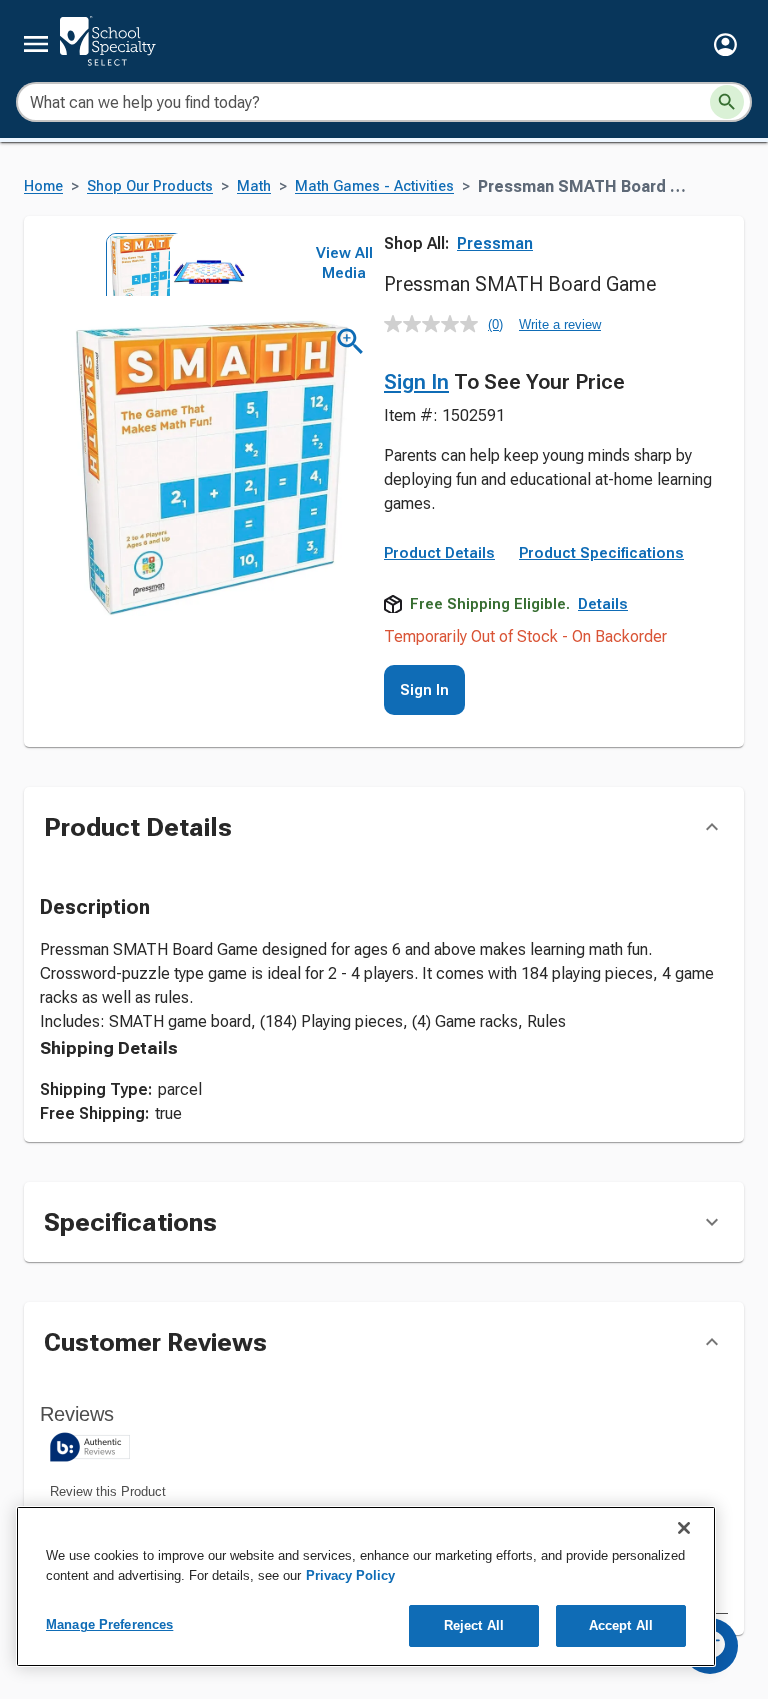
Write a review (560, 324)
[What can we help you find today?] (727, 102)
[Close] (684, 1528)
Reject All (474, 1625)
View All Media (344, 263)
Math (254, 186)
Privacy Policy (350, 1575)
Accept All (621, 1625)
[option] (136, 264)
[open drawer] (36, 44)
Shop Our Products (150, 186)
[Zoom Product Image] (350, 341)
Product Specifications (601, 553)
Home (43, 186)
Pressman (495, 243)
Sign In (416, 382)
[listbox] (168, 264)
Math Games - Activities (374, 186)
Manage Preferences (109, 1624)
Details (603, 604)
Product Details (439, 553)
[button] (725, 44)
